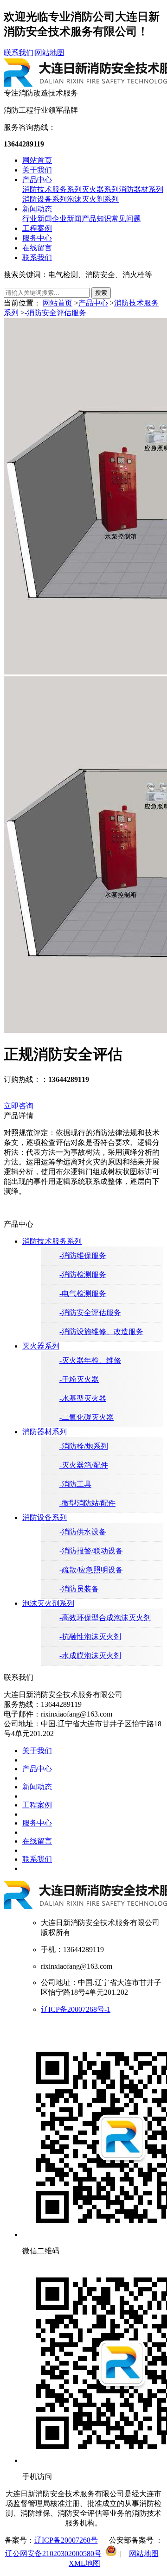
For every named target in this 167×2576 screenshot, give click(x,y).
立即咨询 (19, 1106)
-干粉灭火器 (79, 1379)
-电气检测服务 (83, 1294)
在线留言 (37, 248)
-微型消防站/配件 (87, 1503)
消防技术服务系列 (52, 189)
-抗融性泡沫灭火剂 (90, 1637)
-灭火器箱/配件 (84, 1465)
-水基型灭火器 (83, 1398)
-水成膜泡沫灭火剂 (90, 1656)
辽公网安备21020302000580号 (53, 2554)
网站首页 (37, 160)
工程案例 (37, 228)
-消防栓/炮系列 (84, 1446)
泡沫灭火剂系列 (93, 199)
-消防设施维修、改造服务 (101, 1332)
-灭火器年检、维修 (90, 1360)
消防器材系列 (141, 189)
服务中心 (37, 238)
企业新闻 (67, 219)
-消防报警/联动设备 (91, 1551)
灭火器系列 (100, 189)
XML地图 (84, 2563)
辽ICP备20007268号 (66, 2540)
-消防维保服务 (83, 1256)
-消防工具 (75, 1484)
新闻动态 (37, 209)
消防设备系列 (45, 199)
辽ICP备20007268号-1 (76, 2009)
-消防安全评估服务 (55, 313)
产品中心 (37, 180)
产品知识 (96, 219)
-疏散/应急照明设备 (91, 1570)
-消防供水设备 (83, 1532)
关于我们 (37, 170)
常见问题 (126, 219)
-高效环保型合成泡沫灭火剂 (105, 1618)
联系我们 (19, 53)
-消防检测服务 (83, 1275)
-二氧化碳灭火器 (87, 1417)
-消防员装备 (79, 1589)
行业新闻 (37, 219)
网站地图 (50, 53)
